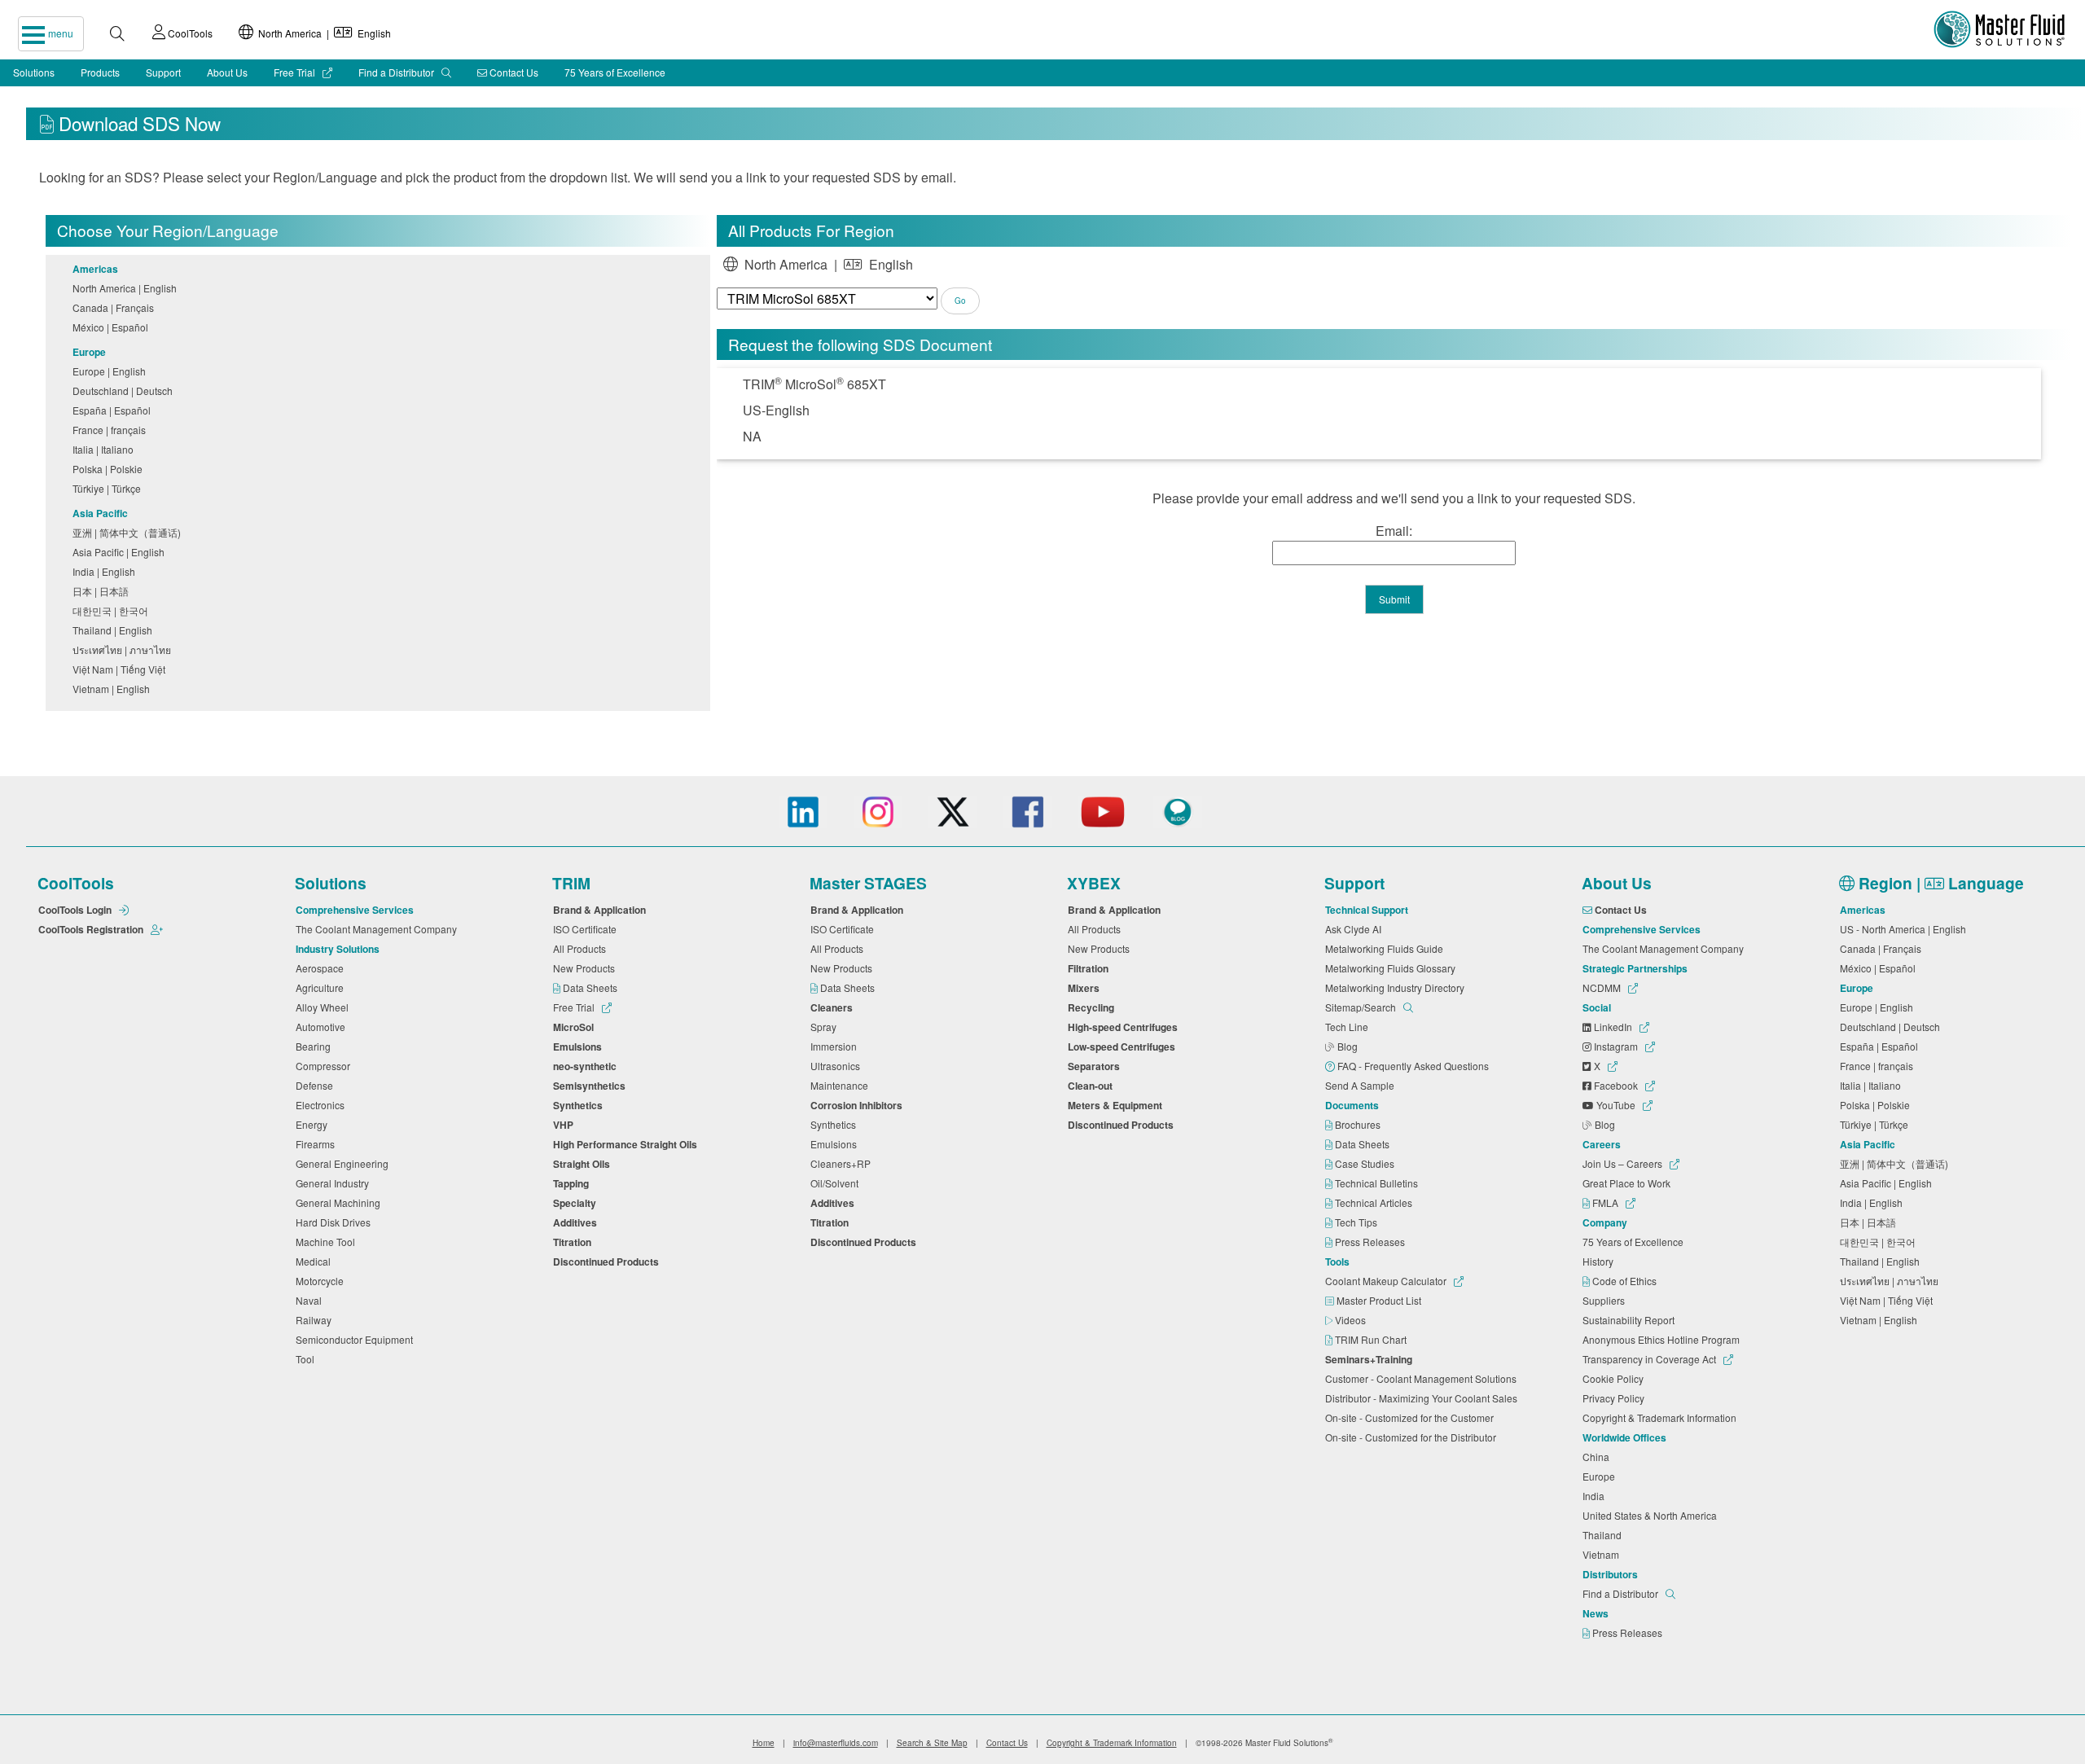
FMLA (1605, 1202)
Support (163, 72)
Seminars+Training (1371, 1359)
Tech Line (1349, 1027)
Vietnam (1603, 1554)
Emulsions (580, 1047)
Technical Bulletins (1378, 1183)
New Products (586, 968)
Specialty (577, 1203)
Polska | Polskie (110, 469)
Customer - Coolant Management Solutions (1423, 1378)
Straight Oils (584, 1164)
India (1596, 1496)
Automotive (323, 1027)
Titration (575, 1242)
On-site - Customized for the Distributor (1413, 1437)
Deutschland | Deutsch (125, 391)
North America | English (322, 33)
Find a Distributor (397, 72)
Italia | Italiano (105, 449)
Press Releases (1371, 1242)
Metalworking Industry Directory (1397, 987)
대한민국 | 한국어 (113, 610)
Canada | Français (116, 307)
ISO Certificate (587, 929)
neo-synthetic (587, 1066)
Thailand (1604, 1535)
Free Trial (296, 72)
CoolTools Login (76, 910)
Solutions (34, 72)
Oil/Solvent (837, 1183)
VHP (566, 1125)
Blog (1349, 1046)
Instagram (1616, 1046)
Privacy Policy (1616, 1398)
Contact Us (513, 72)
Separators (1096, 1066)
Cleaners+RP (843, 1163)
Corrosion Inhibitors (859, 1105)
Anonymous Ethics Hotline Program (1664, 1339)
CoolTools (189, 33)
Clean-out (1093, 1086)
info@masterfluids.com (836, 1743)
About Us (227, 72)
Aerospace (322, 968)
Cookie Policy (1615, 1378)
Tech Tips (1357, 1222)
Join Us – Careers (1624, 1163)
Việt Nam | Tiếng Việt (121, 669)
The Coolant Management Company (379, 929)
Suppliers (1606, 1300)
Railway (316, 1320)
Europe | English (112, 371)
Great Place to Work (1629, 1183)
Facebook (1616, 1085)
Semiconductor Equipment (357, 1339)
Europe (1601, 1476)
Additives (577, 1222)
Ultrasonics (838, 1066)
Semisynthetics (592, 1086)
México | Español (113, 327)
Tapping (573, 1183)
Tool (307, 1359)
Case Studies (1366, 1163)
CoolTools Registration (92, 929)
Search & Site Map (932, 1743)
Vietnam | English (114, 689)
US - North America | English (1905, 929)
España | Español (114, 410)
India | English (106, 571)
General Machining (340, 1202)
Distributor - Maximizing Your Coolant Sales (1424, 1398)
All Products (582, 948)
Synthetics (580, 1105)
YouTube (1616, 1105)
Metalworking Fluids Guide (1387, 948)
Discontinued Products (608, 1262)
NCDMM (1603, 987)
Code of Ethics (1626, 1281)
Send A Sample (1362, 1085)
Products (100, 72)
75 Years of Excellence (615, 72)
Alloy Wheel (325, 1007)
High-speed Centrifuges (1125, 1027)
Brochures (1359, 1124)
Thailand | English (115, 630)
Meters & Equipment (1117, 1105)
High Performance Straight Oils (628, 1144)
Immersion (836, 1046)
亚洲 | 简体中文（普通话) (129, 532)
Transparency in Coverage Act (1650, 1359)
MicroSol (576, 1027)
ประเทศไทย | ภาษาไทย (124, 649)
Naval (311, 1300)
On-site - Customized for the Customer (1412, 1417)
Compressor (325, 1066)
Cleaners (834, 1007)
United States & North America (1652, 1515)
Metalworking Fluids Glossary (1393, 968)
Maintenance (842, 1085)
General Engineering (345, 1163)
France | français (112, 430)
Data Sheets (591, 987)
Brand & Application (602, 910)
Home (764, 1743)
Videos (1352, 1320)
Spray (826, 1027)
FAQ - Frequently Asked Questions (1414, 1066)
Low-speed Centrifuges (1124, 1047)
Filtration (1091, 968)
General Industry (335, 1183)
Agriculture (322, 987)
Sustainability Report (1631, 1320)
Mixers (1086, 988)
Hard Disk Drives (336, 1222)
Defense (317, 1085)
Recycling (1093, 1007)
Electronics (323, 1105)
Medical (316, 1261)
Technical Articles (1375, 1202)
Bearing (316, 1046)
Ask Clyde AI (1356, 929)
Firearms (318, 1144)
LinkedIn (1613, 1027)
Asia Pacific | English (121, 552)
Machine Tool (328, 1242)
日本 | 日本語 (103, 591)
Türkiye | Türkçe (109, 488)
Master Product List (1380, 1300)
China (1598, 1457)
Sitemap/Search (1362, 1007)
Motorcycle (322, 1281)
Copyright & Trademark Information (1662, 1417)
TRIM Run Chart (1372, 1339)
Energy (314, 1124)
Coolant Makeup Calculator (1387, 1281)
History (1600, 1261)
